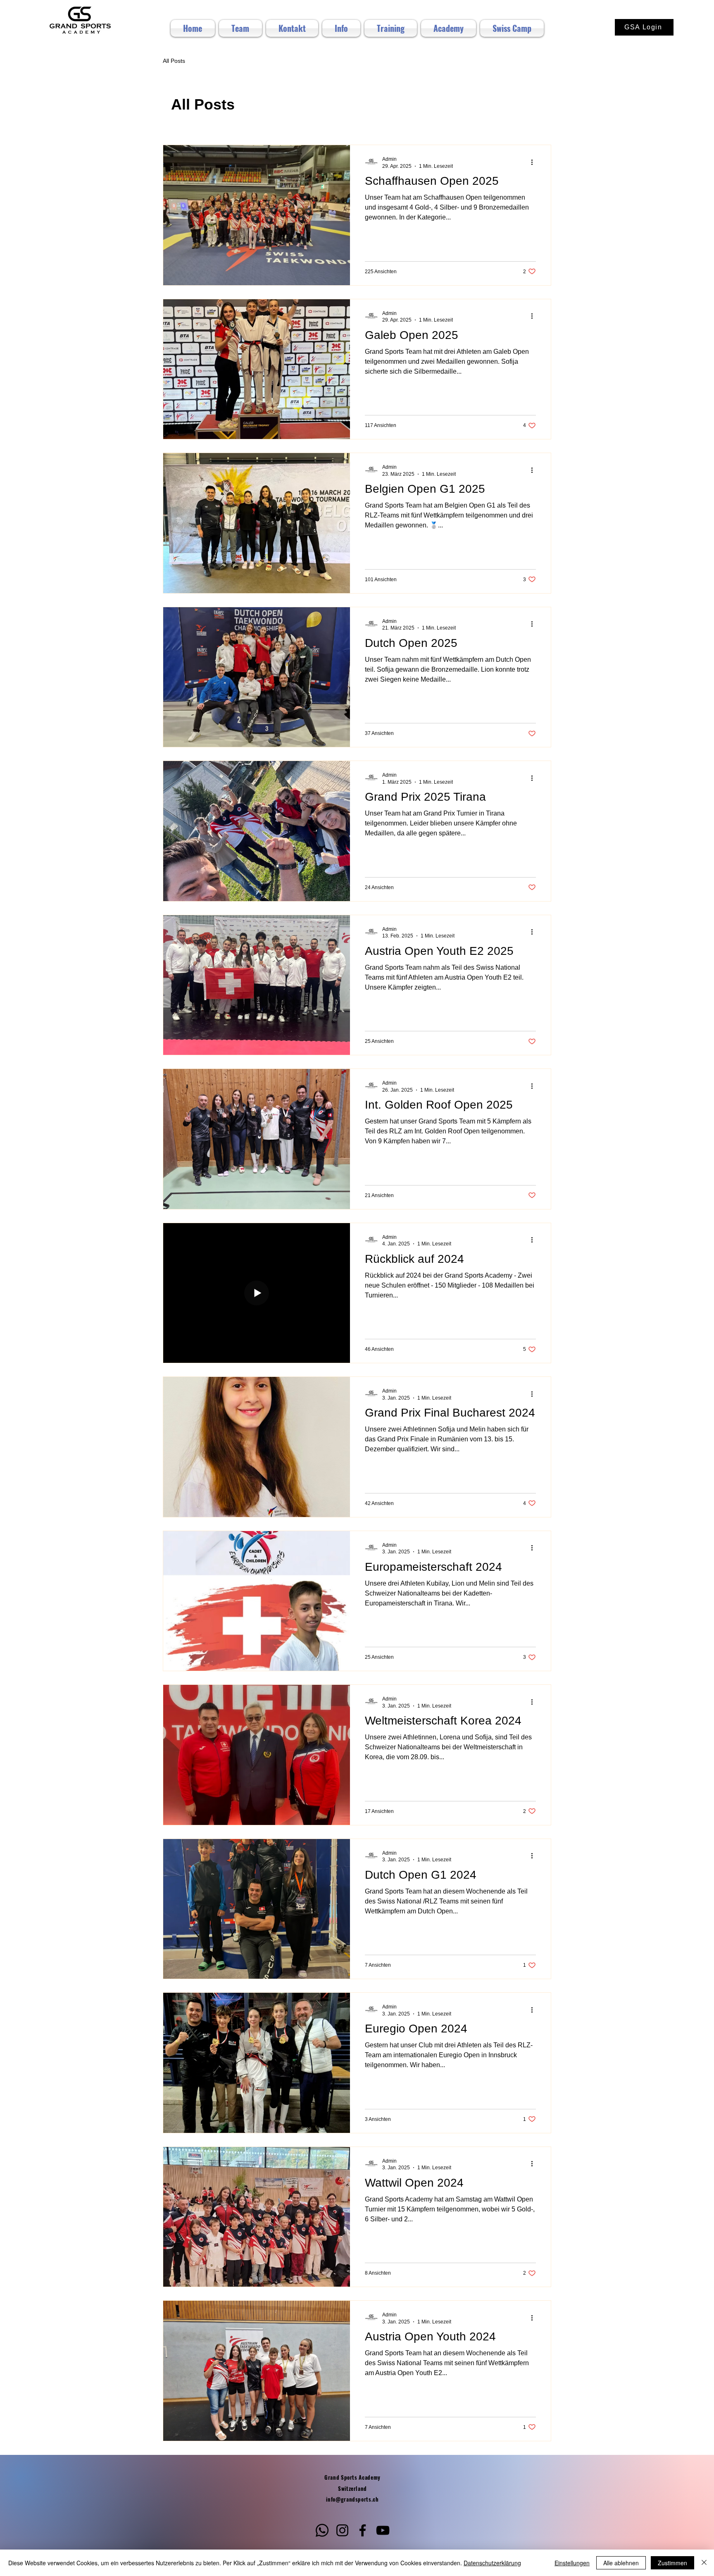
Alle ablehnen (621, 2563)
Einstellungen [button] (572, 2563)
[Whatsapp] (322, 2530)
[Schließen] (704, 2563)
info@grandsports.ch (352, 2499)
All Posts (174, 61)
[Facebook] (363, 2530)
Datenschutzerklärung (492, 2563)
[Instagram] (342, 2530)
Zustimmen (672, 2563)
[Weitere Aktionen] (535, 162)
